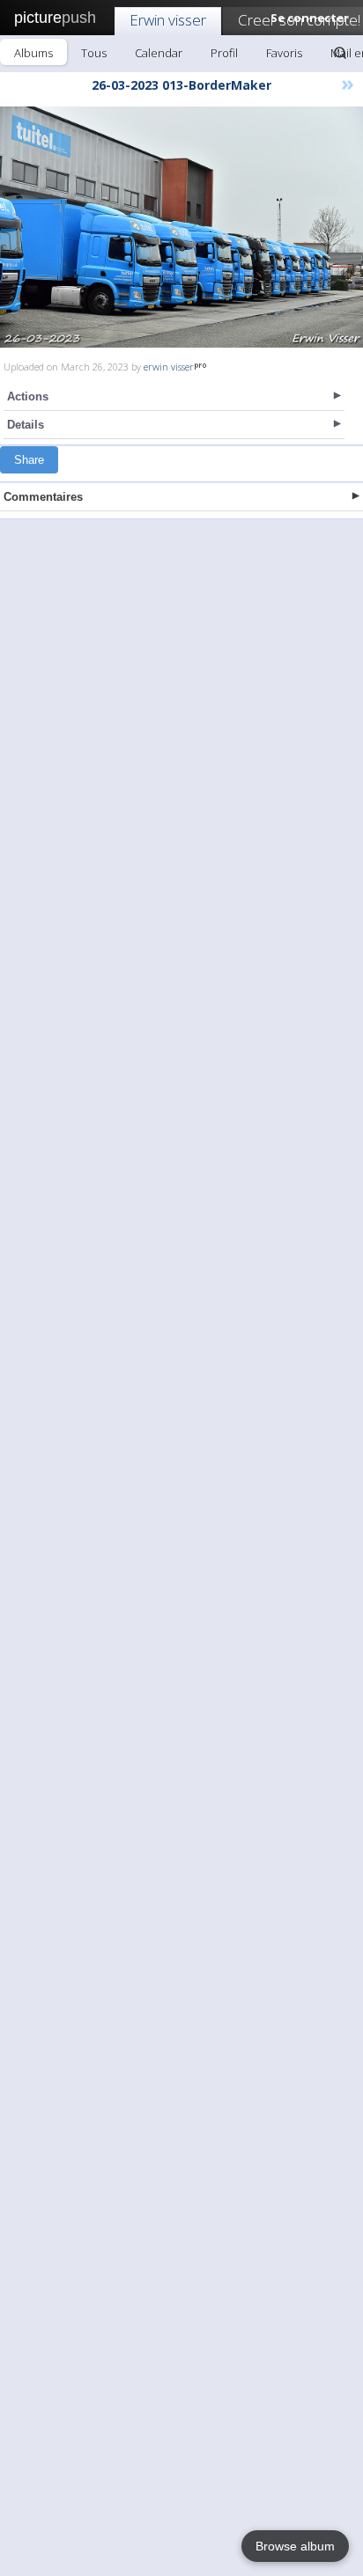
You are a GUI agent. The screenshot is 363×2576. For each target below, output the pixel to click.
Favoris (284, 53)
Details (26, 425)
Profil (224, 53)
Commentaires (43, 497)
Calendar (159, 53)
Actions (28, 396)
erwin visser (169, 367)
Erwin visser (168, 20)
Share (29, 460)
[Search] (340, 53)
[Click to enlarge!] (181, 227)
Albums (33, 53)
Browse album (295, 2546)
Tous (94, 53)
